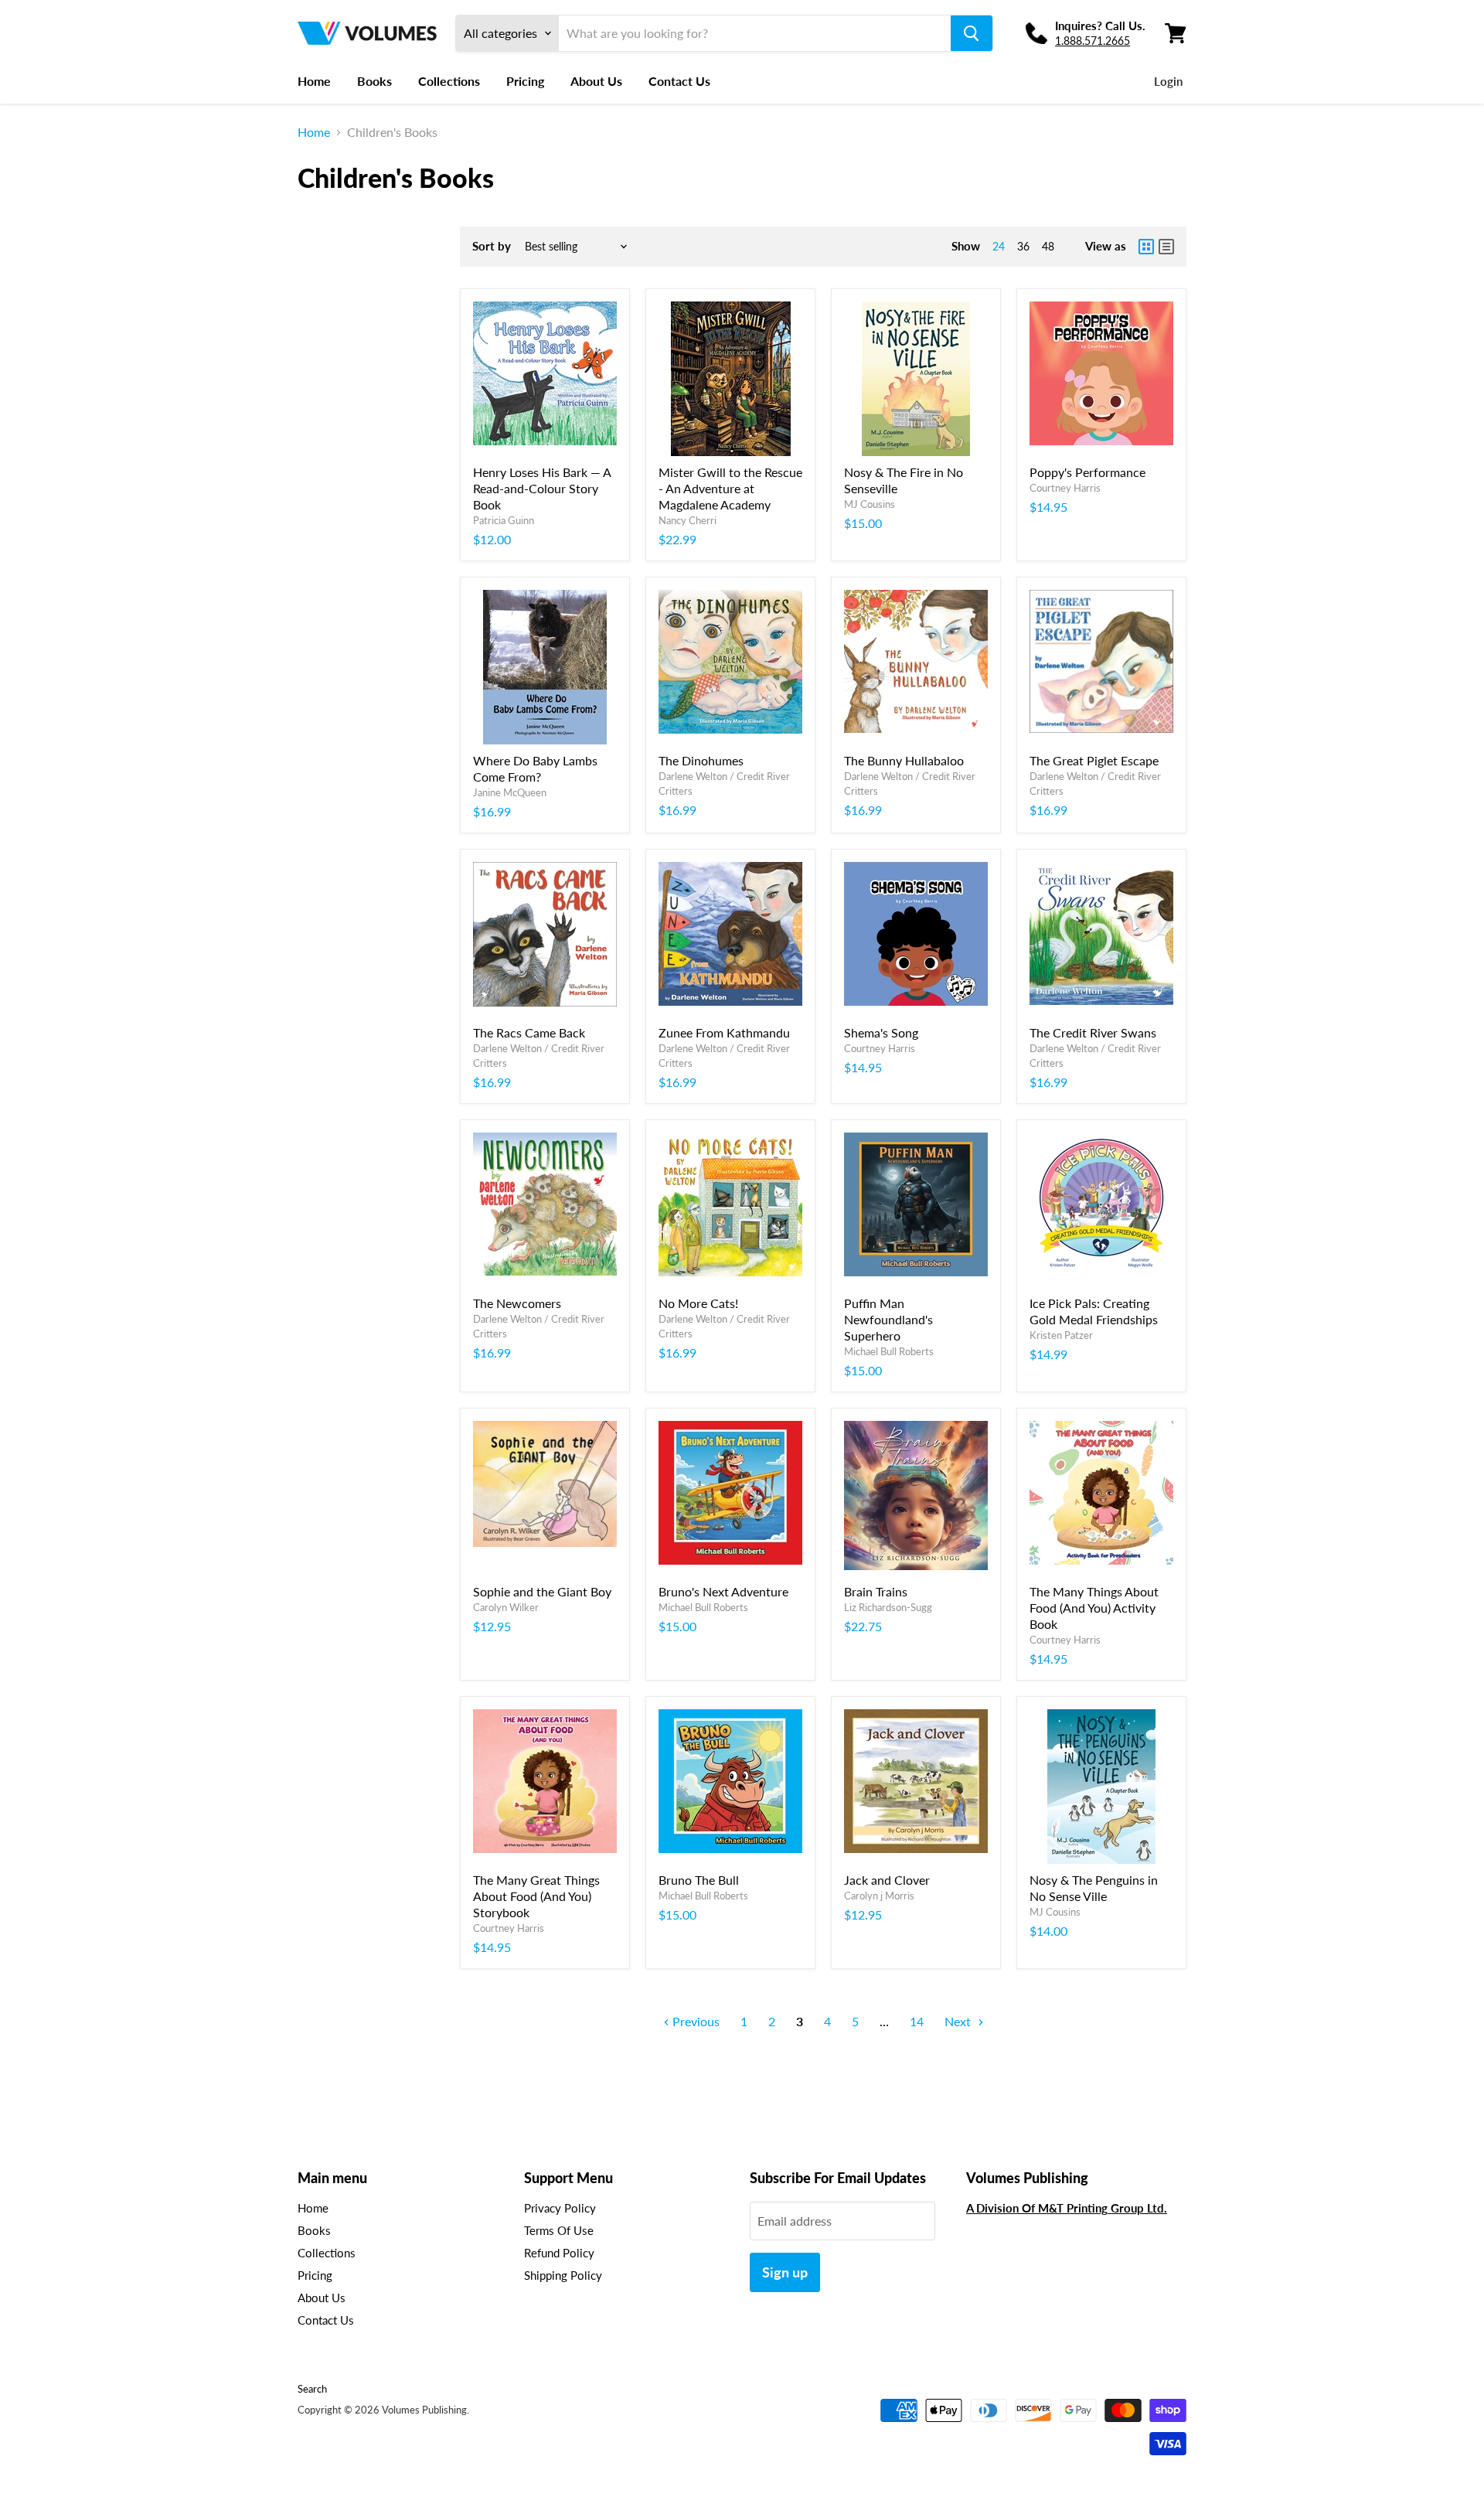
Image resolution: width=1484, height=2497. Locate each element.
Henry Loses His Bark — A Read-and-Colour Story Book (542, 488)
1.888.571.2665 (1093, 41)
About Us (596, 81)
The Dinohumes (701, 760)
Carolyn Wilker (506, 1607)
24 (999, 246)
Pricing (525, 81)
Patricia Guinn (504, 520)
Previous (694, 2021)
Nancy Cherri (688, 520)
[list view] (1166, 247)
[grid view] (1146, 247)
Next (959, 2021)
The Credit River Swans (1093, 1032)
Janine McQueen (510, 792)
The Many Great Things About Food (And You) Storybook (536, 1896)
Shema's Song (881, 1032)
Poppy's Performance (1087, 472)
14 (917, 2021)
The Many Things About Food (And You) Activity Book (1094, 1608)
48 (1048, 246)
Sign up (785, 2272)
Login (1168, 81)
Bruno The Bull (699, 1880)
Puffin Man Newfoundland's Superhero (888, 1319)
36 (1023, 246)
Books (374, 81)
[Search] (972, 33)
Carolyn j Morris (879, 1896)
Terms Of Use (559, 2230)
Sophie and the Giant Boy (542, 1591)
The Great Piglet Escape (1094, 760)
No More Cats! (698, 1303)
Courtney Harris (1065, 488)
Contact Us (679, 81)
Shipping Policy (563, 2275)
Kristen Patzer (1061, 1335)
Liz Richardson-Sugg (888, 1607)
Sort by (492, 246)
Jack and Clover (887, 1880)
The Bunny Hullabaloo (904, 760)
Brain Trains (876, 1591)
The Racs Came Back (529, 1032)
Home (314, 81)
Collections (449, 81)
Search (312, 2389)
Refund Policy (559, 2253)
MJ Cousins (870, 504)
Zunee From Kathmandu (724, 1032)
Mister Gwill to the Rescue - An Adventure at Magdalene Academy (730, 488)
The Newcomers (517, 1303)
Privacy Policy (560, 2208)
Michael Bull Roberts (889, 1351)
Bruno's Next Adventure (723, 1591)
